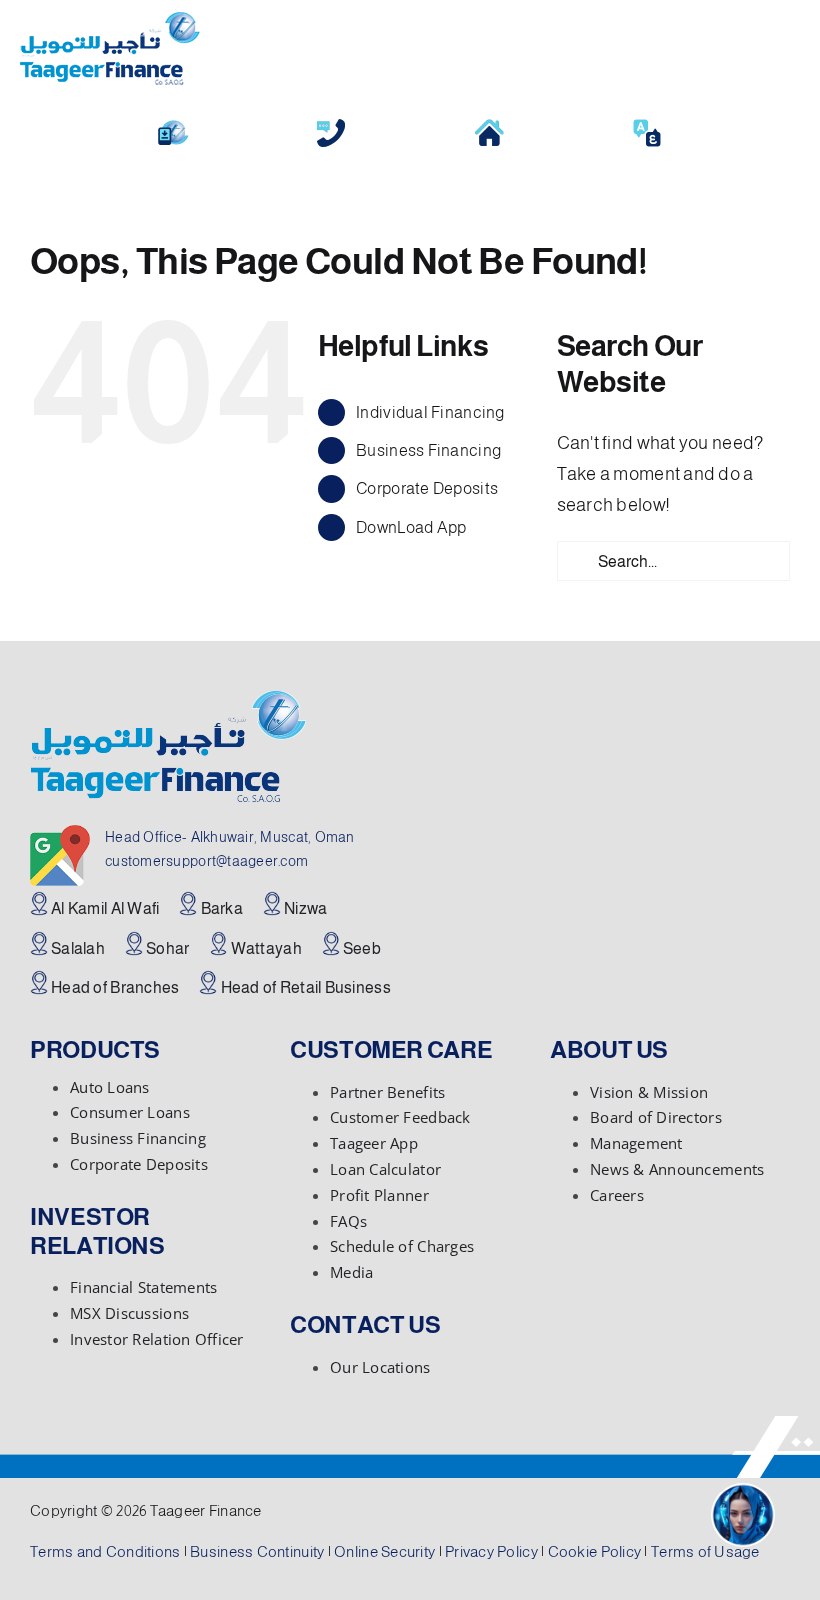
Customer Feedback (400, 1117)
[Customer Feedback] (331, 126)
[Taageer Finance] (110, 21)
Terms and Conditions (105, 1551)
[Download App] (173, 126)
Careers (617, 1195)
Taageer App (374, 1143)
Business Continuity (257, 1551)
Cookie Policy (595, 1551)
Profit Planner (379, 1195)
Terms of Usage (705, 1551)
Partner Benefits (387, 1092)
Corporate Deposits (427, 488)
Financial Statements (143, 1287)
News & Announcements (677, 1169)
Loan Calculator (385, 1169)
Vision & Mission (649, 1092)
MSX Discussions (129, 1313)
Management (636, 1143)
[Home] (489, 126)
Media (351, 1272)
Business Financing (428, 450)
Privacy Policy (491, 1551)
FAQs (348, 1221)
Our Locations (380, 1367)
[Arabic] (647, 126)
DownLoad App (411, 527)
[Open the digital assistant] (743, 1515)
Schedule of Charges (402, 1246)
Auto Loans (110, 1087)
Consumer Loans (130, 1112)
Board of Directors (656, 1117)
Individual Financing (430, 412)
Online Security (384, 1551)
